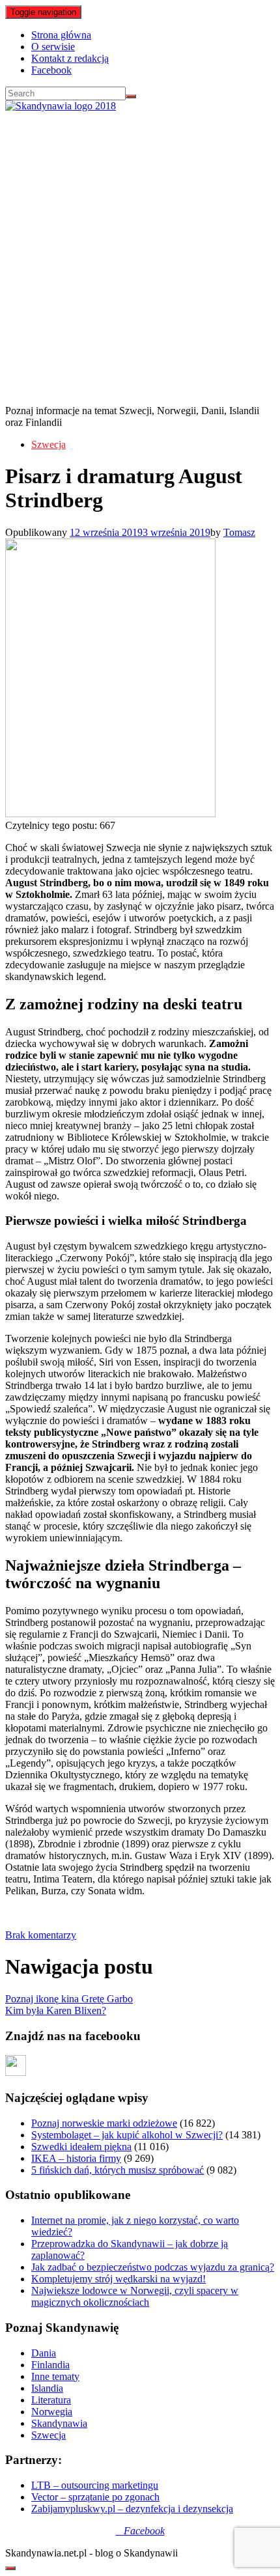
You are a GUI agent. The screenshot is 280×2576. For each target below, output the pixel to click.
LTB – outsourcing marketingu (95, 2485)
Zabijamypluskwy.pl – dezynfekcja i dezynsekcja (132, 2509)
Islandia (47, 2388)
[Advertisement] (140, 259)
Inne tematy (55, 2376)
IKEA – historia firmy (76, 2158)
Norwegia (52, 2412)
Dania (44, 2353)
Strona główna (61, 35)
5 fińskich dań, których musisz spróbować (118, 2170)
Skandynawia (59, 2423)
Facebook (51, 70)
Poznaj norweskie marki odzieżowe (104, 2123)
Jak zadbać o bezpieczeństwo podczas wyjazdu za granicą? (153, 2267)
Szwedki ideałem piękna (81, 2147)
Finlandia (50, 2365)
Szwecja (49, 444)
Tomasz (239, 532)
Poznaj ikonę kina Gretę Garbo (69, 1999)
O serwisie (53, 47)
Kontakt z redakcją (70, 58)
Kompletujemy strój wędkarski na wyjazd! (119, 2279)
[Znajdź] (131, 96)
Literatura (51, 2400)
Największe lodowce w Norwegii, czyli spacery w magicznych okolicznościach (135, 2296)
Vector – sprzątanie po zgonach (95, 2497)
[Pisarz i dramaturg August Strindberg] (110, 814)
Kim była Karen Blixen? (56, 2010)
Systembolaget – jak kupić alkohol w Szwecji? (127, 2135)
